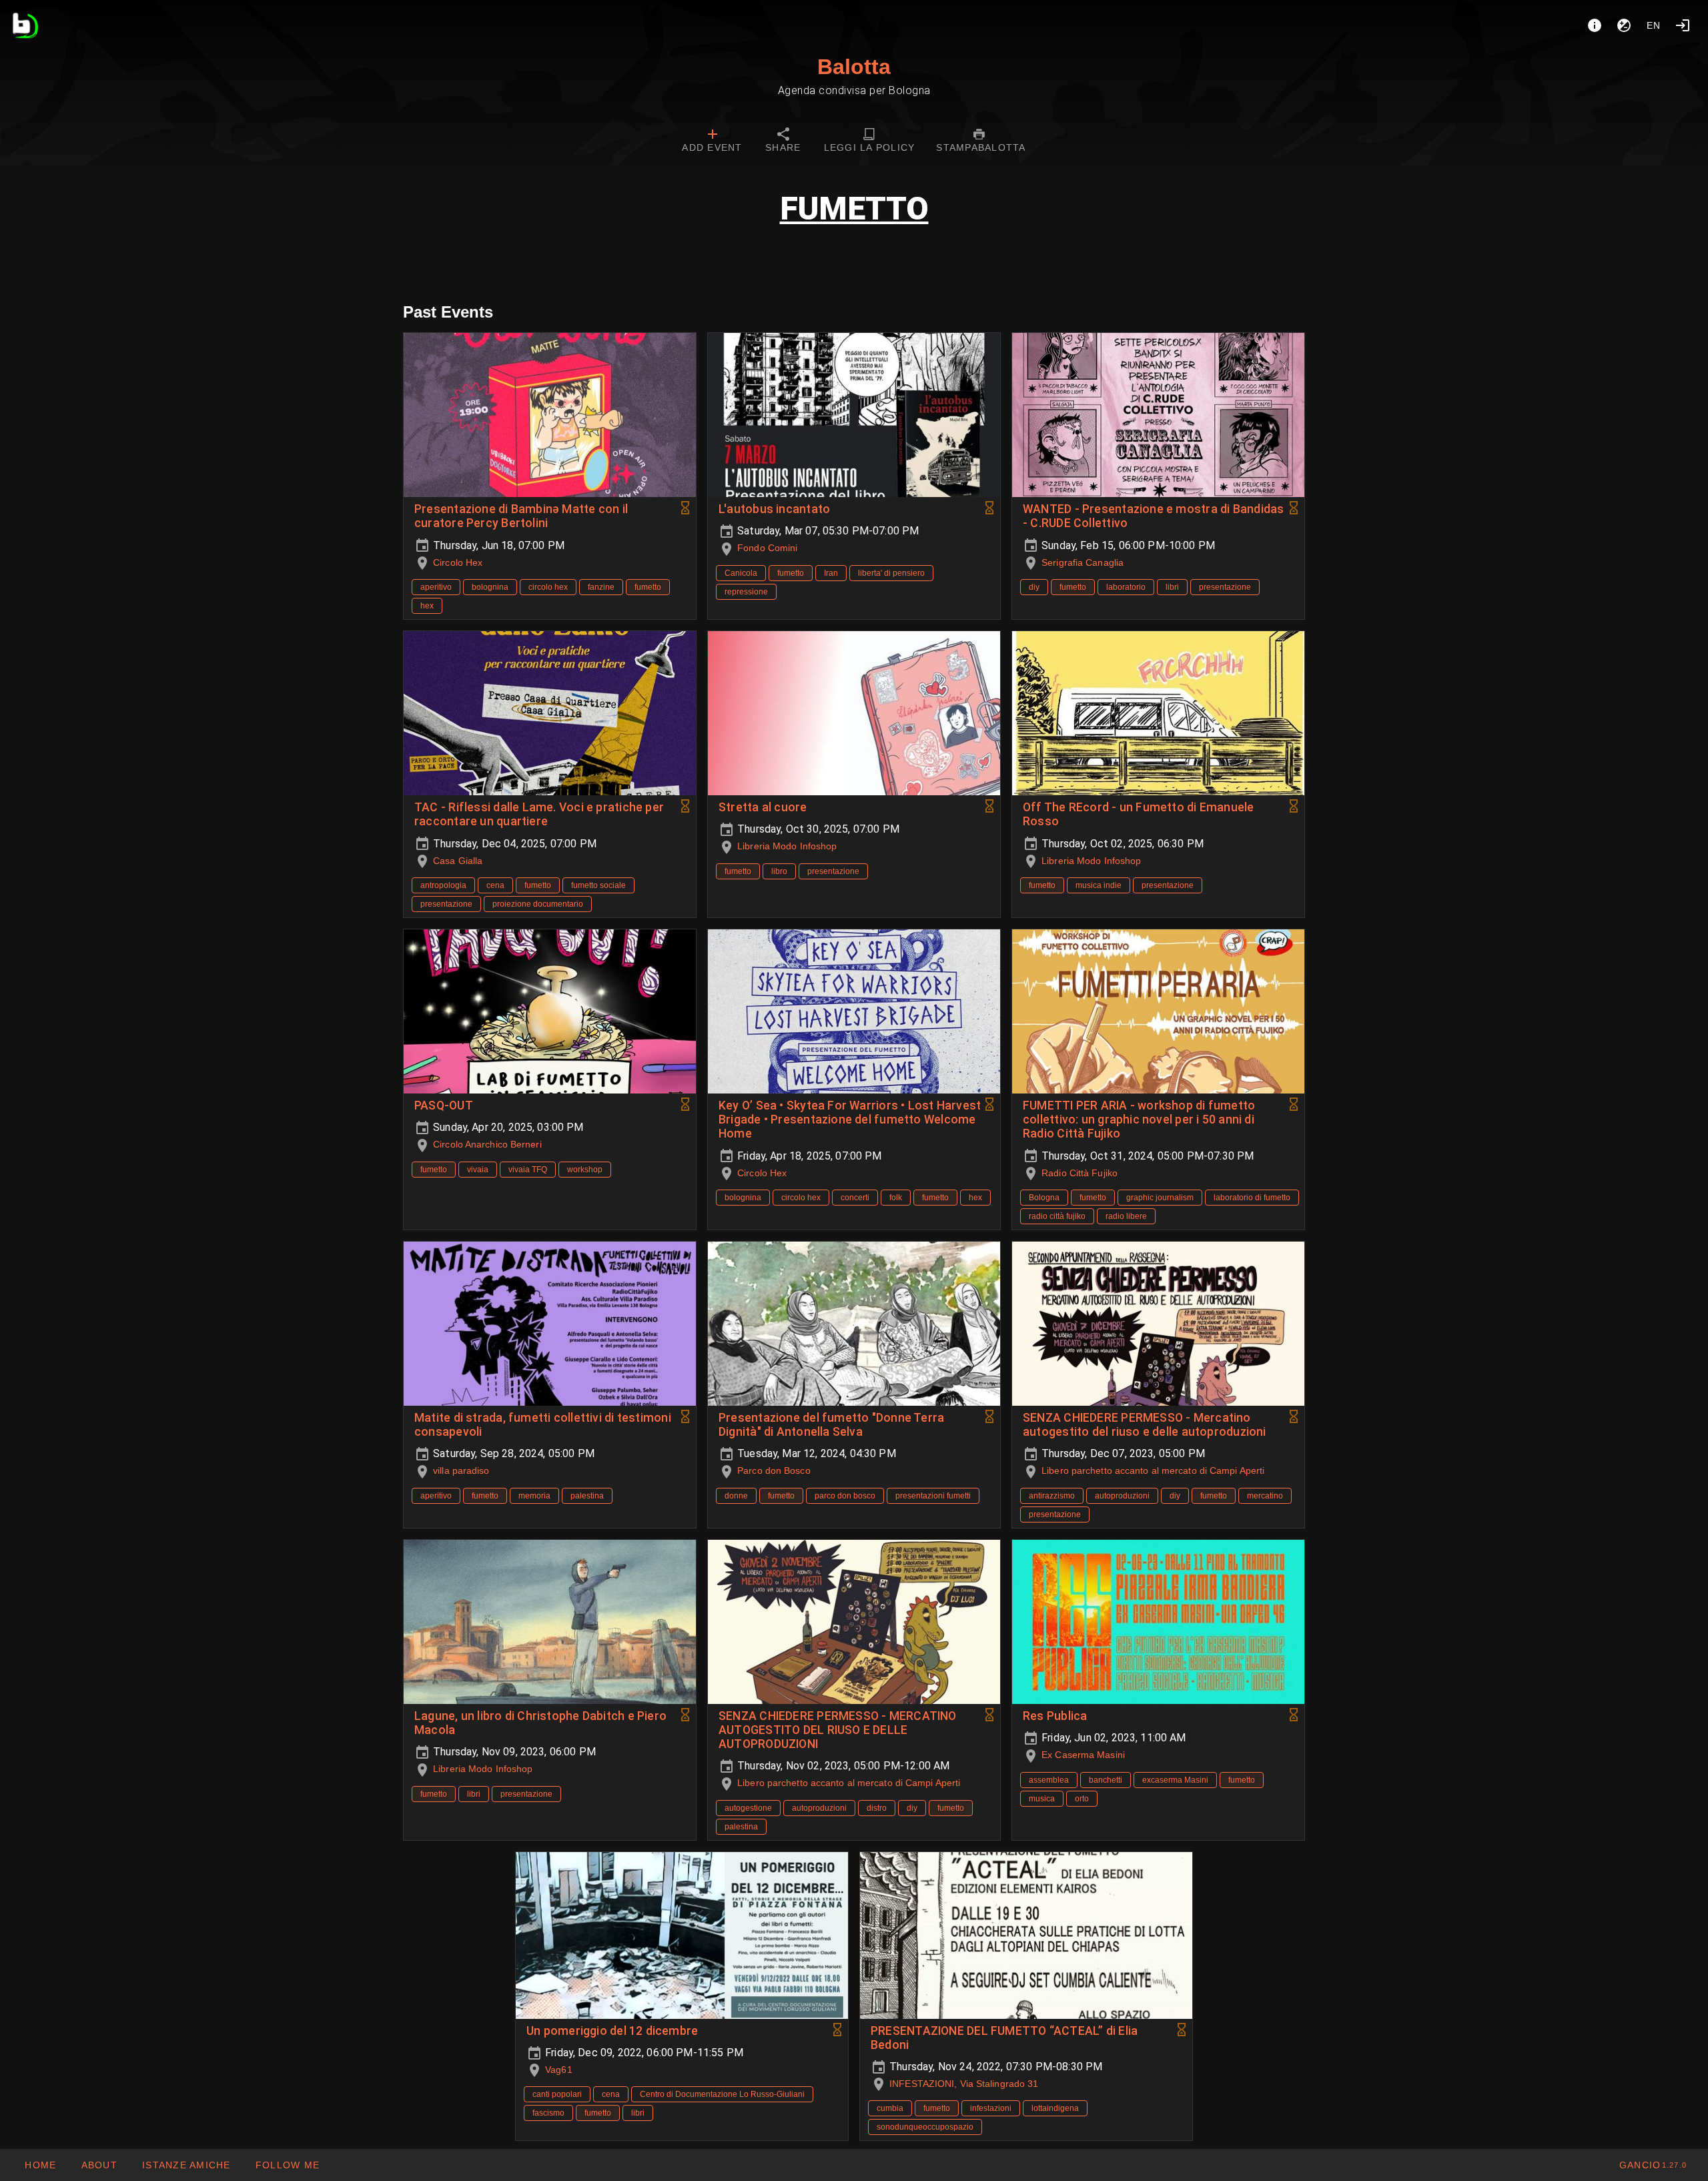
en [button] (1654, 25)
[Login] (1683, 25)
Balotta (854, 67)
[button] (186, 2165)
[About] (1595, 25)
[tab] (712, 141)
